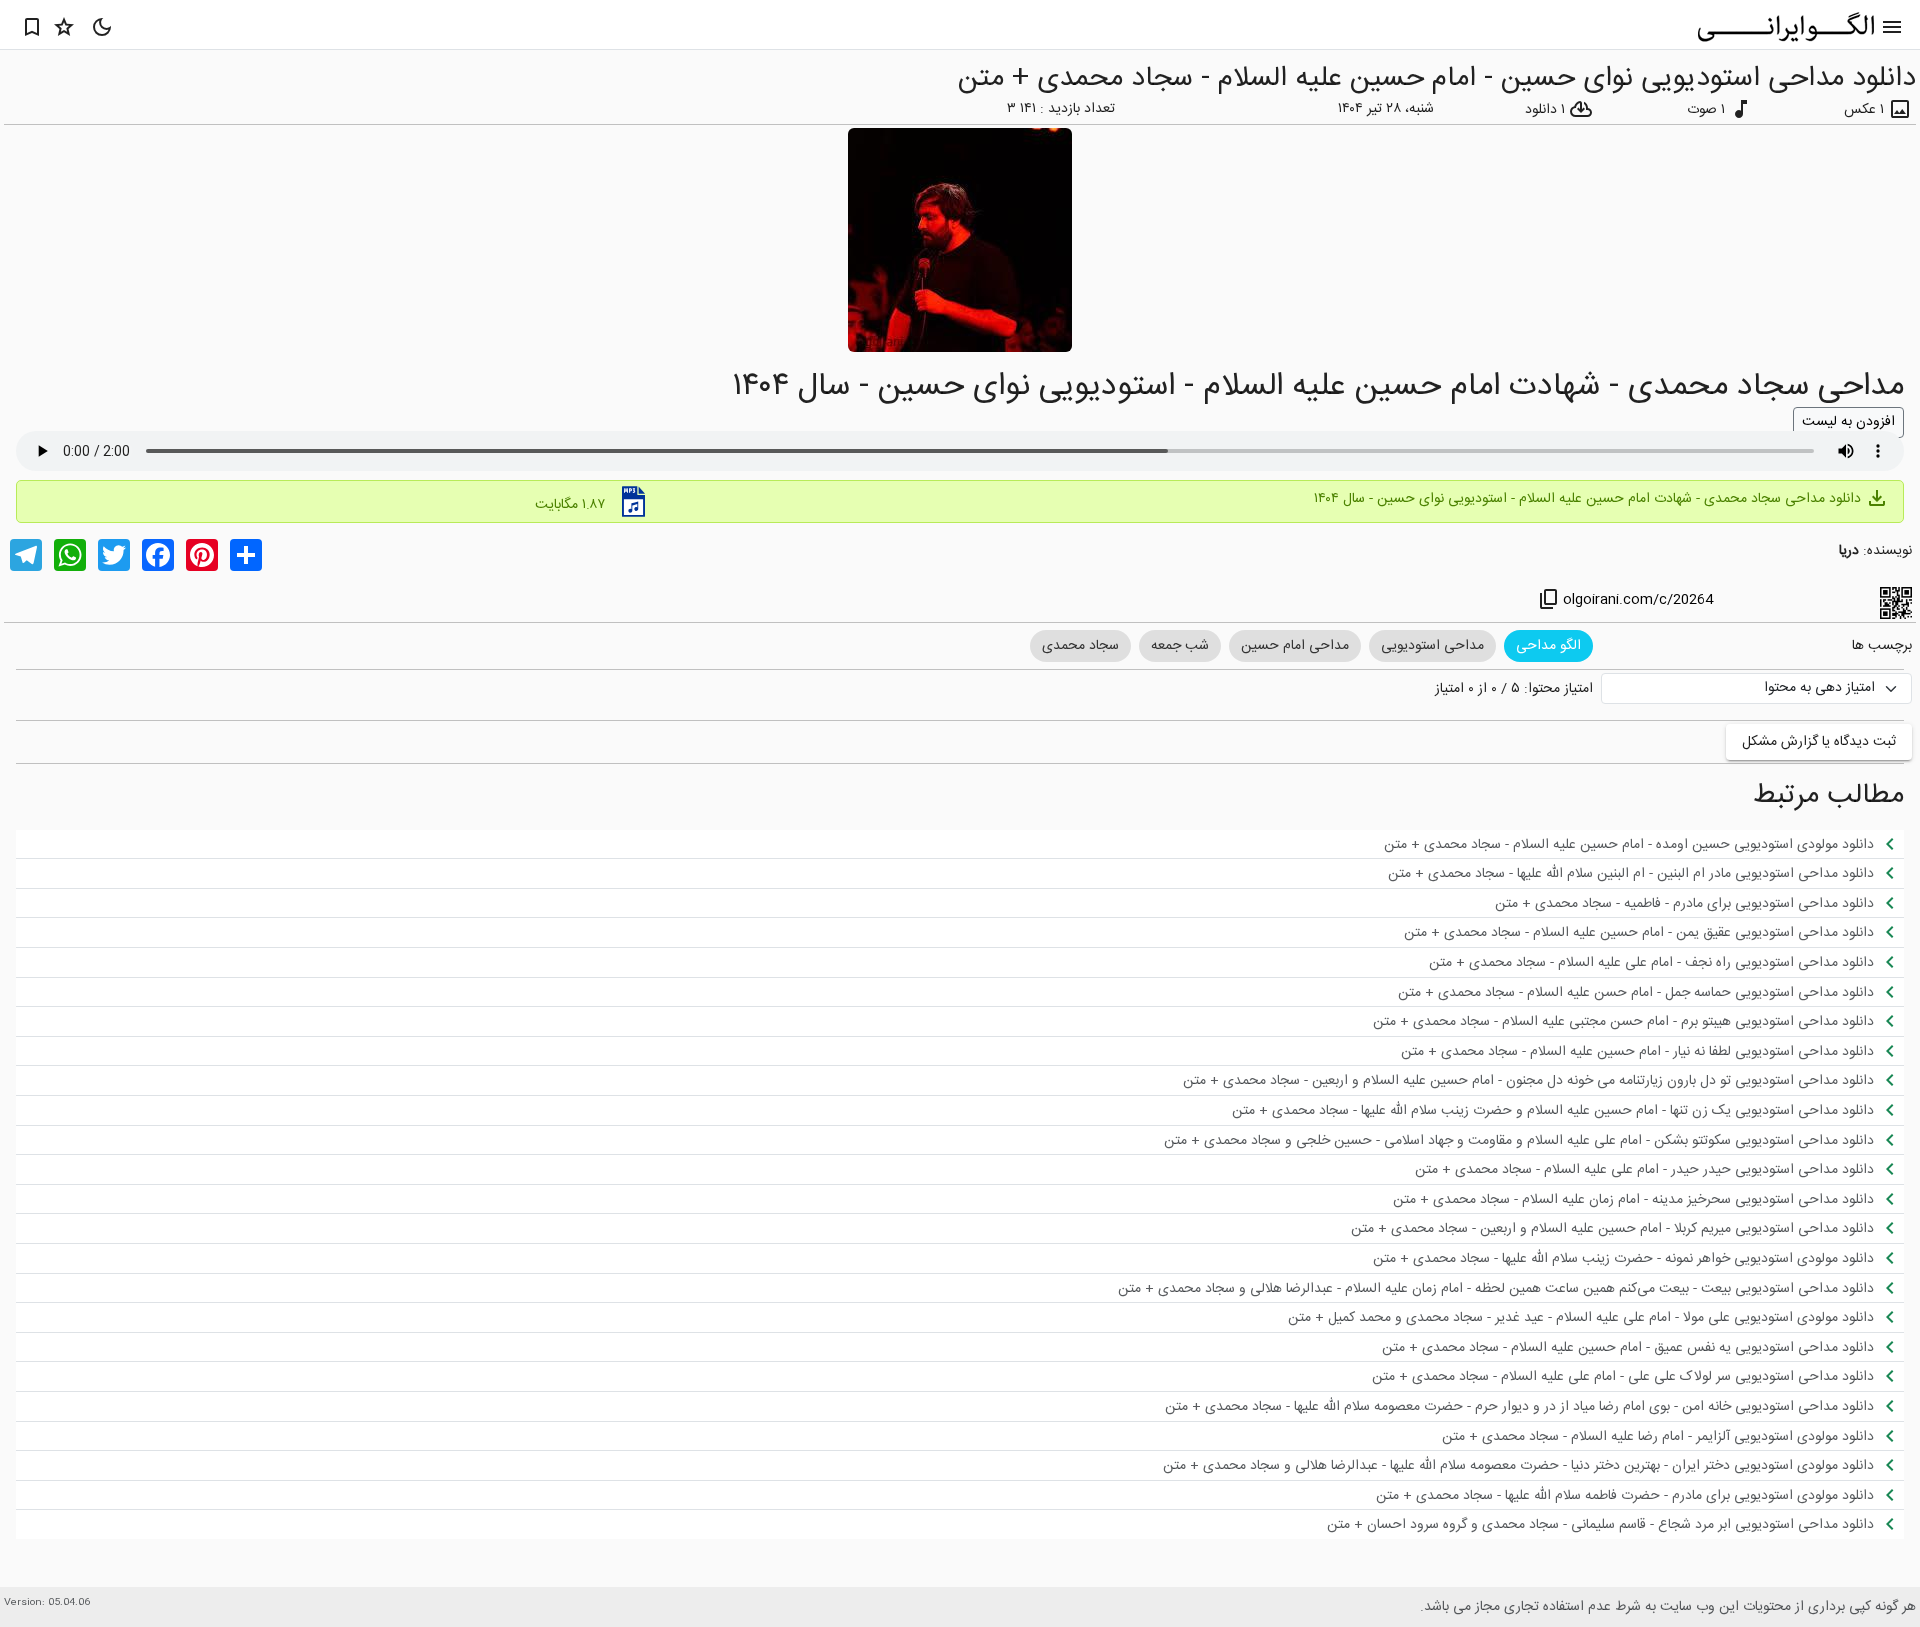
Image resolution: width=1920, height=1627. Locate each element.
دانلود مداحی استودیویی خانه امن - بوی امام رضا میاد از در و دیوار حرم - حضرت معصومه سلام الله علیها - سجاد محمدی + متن (1533, 1406)
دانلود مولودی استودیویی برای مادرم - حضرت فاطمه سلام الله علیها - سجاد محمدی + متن (1639, 1495)
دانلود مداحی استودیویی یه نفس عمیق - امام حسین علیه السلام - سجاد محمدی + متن (1642, 1347)
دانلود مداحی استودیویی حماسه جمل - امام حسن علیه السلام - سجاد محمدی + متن (1650, 992)
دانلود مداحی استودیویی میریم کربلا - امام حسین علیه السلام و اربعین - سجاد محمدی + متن (1626, 1228)
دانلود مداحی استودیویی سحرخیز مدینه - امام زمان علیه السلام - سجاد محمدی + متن (1647, 1199)
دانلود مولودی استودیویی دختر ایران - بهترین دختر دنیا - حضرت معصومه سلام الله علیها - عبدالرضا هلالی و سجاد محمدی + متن (1532, 1465)
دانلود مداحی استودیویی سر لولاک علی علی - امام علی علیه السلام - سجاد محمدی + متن (1637, 1376)
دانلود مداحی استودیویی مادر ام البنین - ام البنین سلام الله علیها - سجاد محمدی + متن (1645, 873)
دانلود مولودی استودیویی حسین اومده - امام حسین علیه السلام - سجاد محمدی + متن (1643, 844)
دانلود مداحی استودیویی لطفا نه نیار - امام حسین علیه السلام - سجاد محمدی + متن (1651, 1051)
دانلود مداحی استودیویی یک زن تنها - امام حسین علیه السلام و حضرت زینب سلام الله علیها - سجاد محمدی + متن (1567, 1110)
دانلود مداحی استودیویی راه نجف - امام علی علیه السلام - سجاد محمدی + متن (1665, 962)
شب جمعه (1180, 646)
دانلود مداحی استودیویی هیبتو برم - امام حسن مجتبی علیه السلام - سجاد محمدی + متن (1637, 1021)
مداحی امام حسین (1295, 646)
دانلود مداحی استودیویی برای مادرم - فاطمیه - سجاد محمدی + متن (1698, 903)
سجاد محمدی (1080, 646)
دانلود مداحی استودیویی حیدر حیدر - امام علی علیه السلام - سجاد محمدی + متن (1658, 1169)
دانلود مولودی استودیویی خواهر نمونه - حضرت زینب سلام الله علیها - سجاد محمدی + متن (1637, 1258)
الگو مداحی (1548, 646)
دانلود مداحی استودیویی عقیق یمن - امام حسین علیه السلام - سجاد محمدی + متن (1653, 932)
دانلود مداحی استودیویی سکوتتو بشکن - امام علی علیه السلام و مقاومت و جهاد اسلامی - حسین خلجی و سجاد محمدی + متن (1533, 1140)
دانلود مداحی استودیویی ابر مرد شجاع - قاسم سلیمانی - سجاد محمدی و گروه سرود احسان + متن (1614, 1524)
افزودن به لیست (1848, 422)
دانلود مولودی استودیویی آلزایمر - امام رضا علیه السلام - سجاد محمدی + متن (1672, 1436)
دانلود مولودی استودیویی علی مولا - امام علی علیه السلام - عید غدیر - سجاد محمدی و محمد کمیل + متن (1595, 1317)
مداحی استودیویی (1432, 646)
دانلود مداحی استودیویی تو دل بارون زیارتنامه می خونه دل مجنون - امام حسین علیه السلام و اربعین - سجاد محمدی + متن (1542, 1080)
